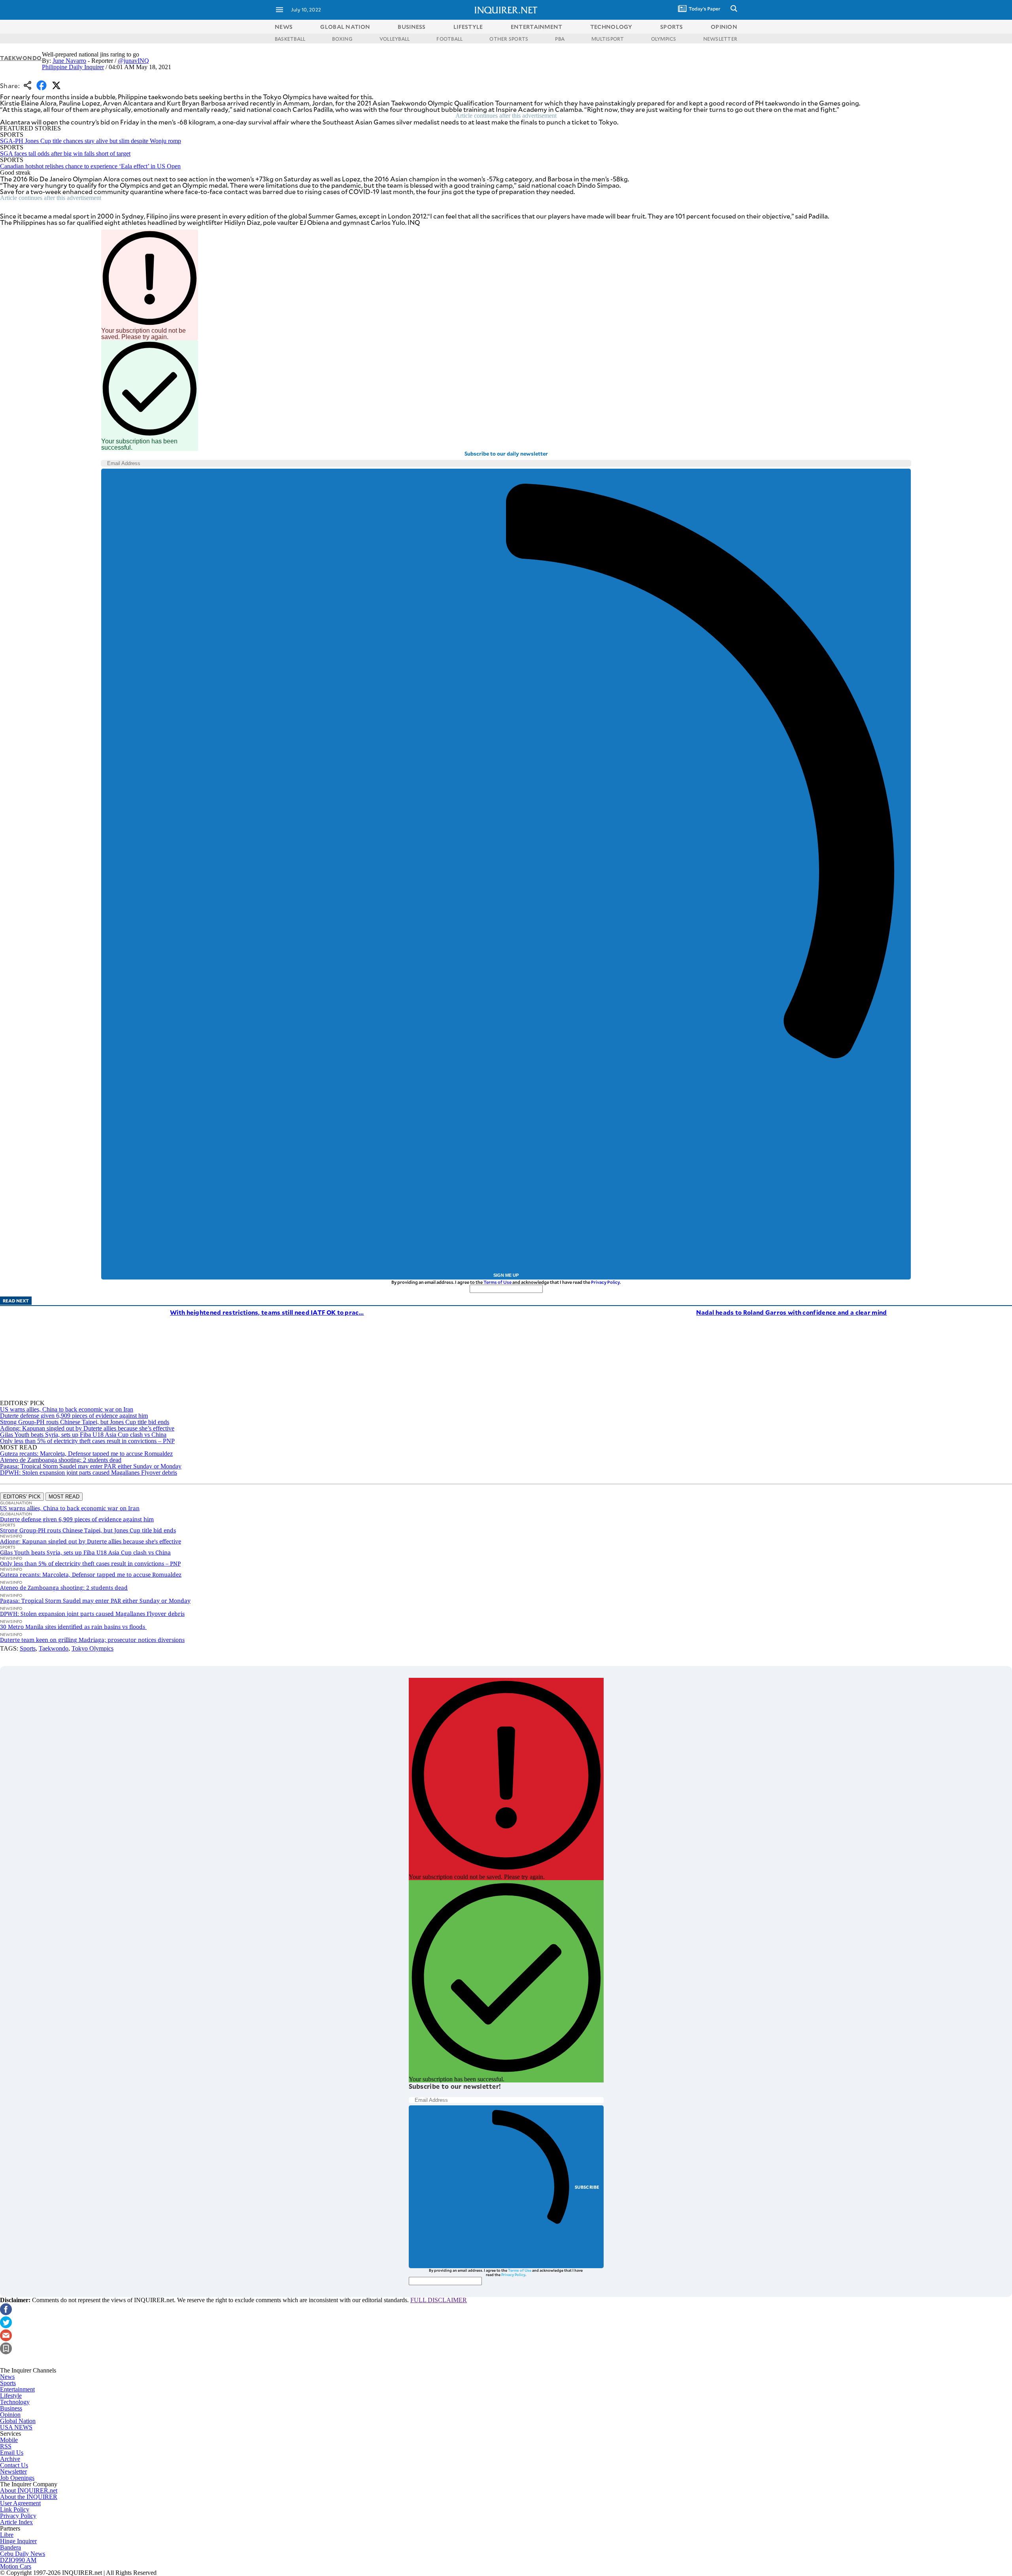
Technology (15, 2402)
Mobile (9, 2440)
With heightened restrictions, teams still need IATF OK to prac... (267, 1312)
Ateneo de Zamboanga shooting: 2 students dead (61, 1460)
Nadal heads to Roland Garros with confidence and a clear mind (791, 1312)
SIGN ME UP (506, 1275)
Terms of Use (498, 1282)
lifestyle (468, 27)
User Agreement (20, 2503)
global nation (345, 27)
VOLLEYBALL (395, 39)
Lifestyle (11, 2396)
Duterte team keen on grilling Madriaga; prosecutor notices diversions (92, 1640)
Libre (7, 2535)
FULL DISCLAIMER (439, 2300)
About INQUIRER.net (29, 2490)
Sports (28, 1648)
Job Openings (17, 2478)
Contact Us (14, 2465)
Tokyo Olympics (93, 1648)
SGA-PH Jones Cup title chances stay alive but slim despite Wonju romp (91, 141)
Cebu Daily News (23, 2554)
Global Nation (18, 2421)
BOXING (342, 39)
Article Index (16, 2522)
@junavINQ (133, 61)
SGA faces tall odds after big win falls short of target (65, 154)
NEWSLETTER (720, 39)
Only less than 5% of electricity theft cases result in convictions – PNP (87, 1441)
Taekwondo (21, 58)
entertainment (537, 27)
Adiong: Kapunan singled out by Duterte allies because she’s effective (87, 1428)
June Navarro (69, 61)
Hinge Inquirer (18, 2541)
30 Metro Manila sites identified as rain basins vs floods (73, 1627)
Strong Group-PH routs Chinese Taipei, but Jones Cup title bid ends (85, 1422)
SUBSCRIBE (587, 2187)
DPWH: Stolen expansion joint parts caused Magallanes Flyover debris (89, 1473)
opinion (724, 27)
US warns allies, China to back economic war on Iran (67, 1409)
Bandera (10, 2547)
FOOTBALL (449, 39)
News (284, 27)
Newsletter (13, 2471)
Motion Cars (16, 2566)
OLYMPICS (664, 39)
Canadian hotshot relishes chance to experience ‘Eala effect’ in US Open (90, 166)
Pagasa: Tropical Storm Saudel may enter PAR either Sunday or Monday (91, 1466)
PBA (560, 39)
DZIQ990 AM (18, 2560)
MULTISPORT (608, 39)
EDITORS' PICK (22, 1497)
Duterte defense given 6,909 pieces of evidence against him (74, 1416)
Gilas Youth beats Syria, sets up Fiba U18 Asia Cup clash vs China (83, 1435)
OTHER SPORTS (509, 39)
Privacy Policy (605, 1282)
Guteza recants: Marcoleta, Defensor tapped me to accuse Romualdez (86, 1454)
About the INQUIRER (29, 2497)
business (412, 27)
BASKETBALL (290, 39)
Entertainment (17, 2389)
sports (672, 27)
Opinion (10, 2415)
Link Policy (15, 2509)
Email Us (12, 2453)
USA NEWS (16, 2427)
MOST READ (64, 1497)
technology (611, 27)
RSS (6, 2446)
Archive (10, 2459)
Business (11, 2408)
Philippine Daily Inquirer (73, 67)
